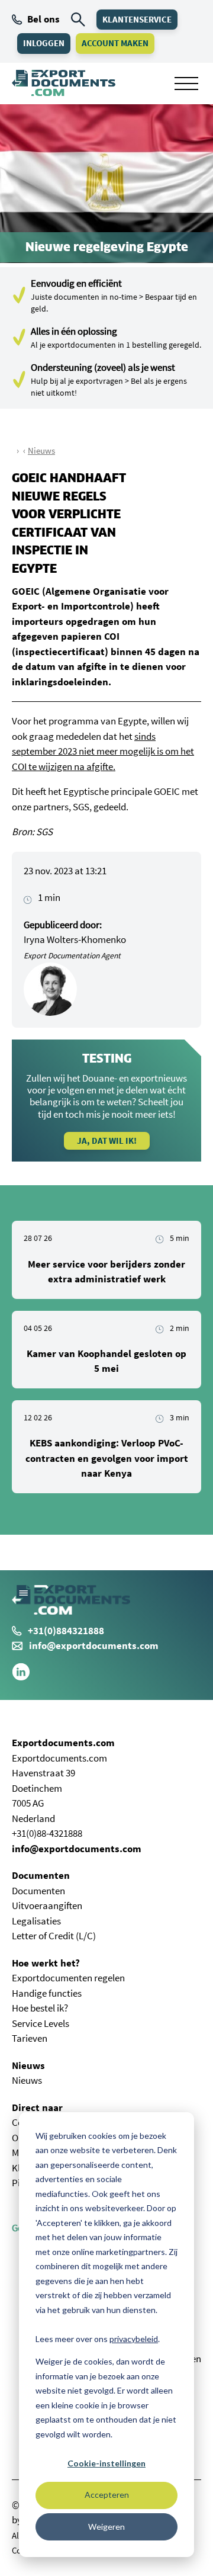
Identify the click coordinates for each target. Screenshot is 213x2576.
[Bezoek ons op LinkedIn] (21, 1677)
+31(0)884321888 (66, 1631)
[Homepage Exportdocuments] (64, 83)
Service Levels (41, 2023)
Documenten (41, 1875)
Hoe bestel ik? (40, 2008)
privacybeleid (134, 2339)
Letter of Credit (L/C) (54, 1936)
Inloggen (44, 43)
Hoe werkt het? (46, 1963)
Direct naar (37, 2107)
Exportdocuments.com (63, 1743)
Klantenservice (137, 19)
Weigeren (106, 2527)
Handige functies (47, 1993)
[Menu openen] (186, 84)
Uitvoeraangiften (47, 1905)
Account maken (115, 43)
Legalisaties (36, 1921)
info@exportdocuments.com (94, 1645)
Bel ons (43, 19)
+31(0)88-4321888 (47, 1833)
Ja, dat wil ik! (107, 1141)
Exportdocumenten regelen (68, 1978)
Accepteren (107, 2495)
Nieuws (41, 450)
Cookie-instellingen (106, 2463)
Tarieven (30, 2038)
